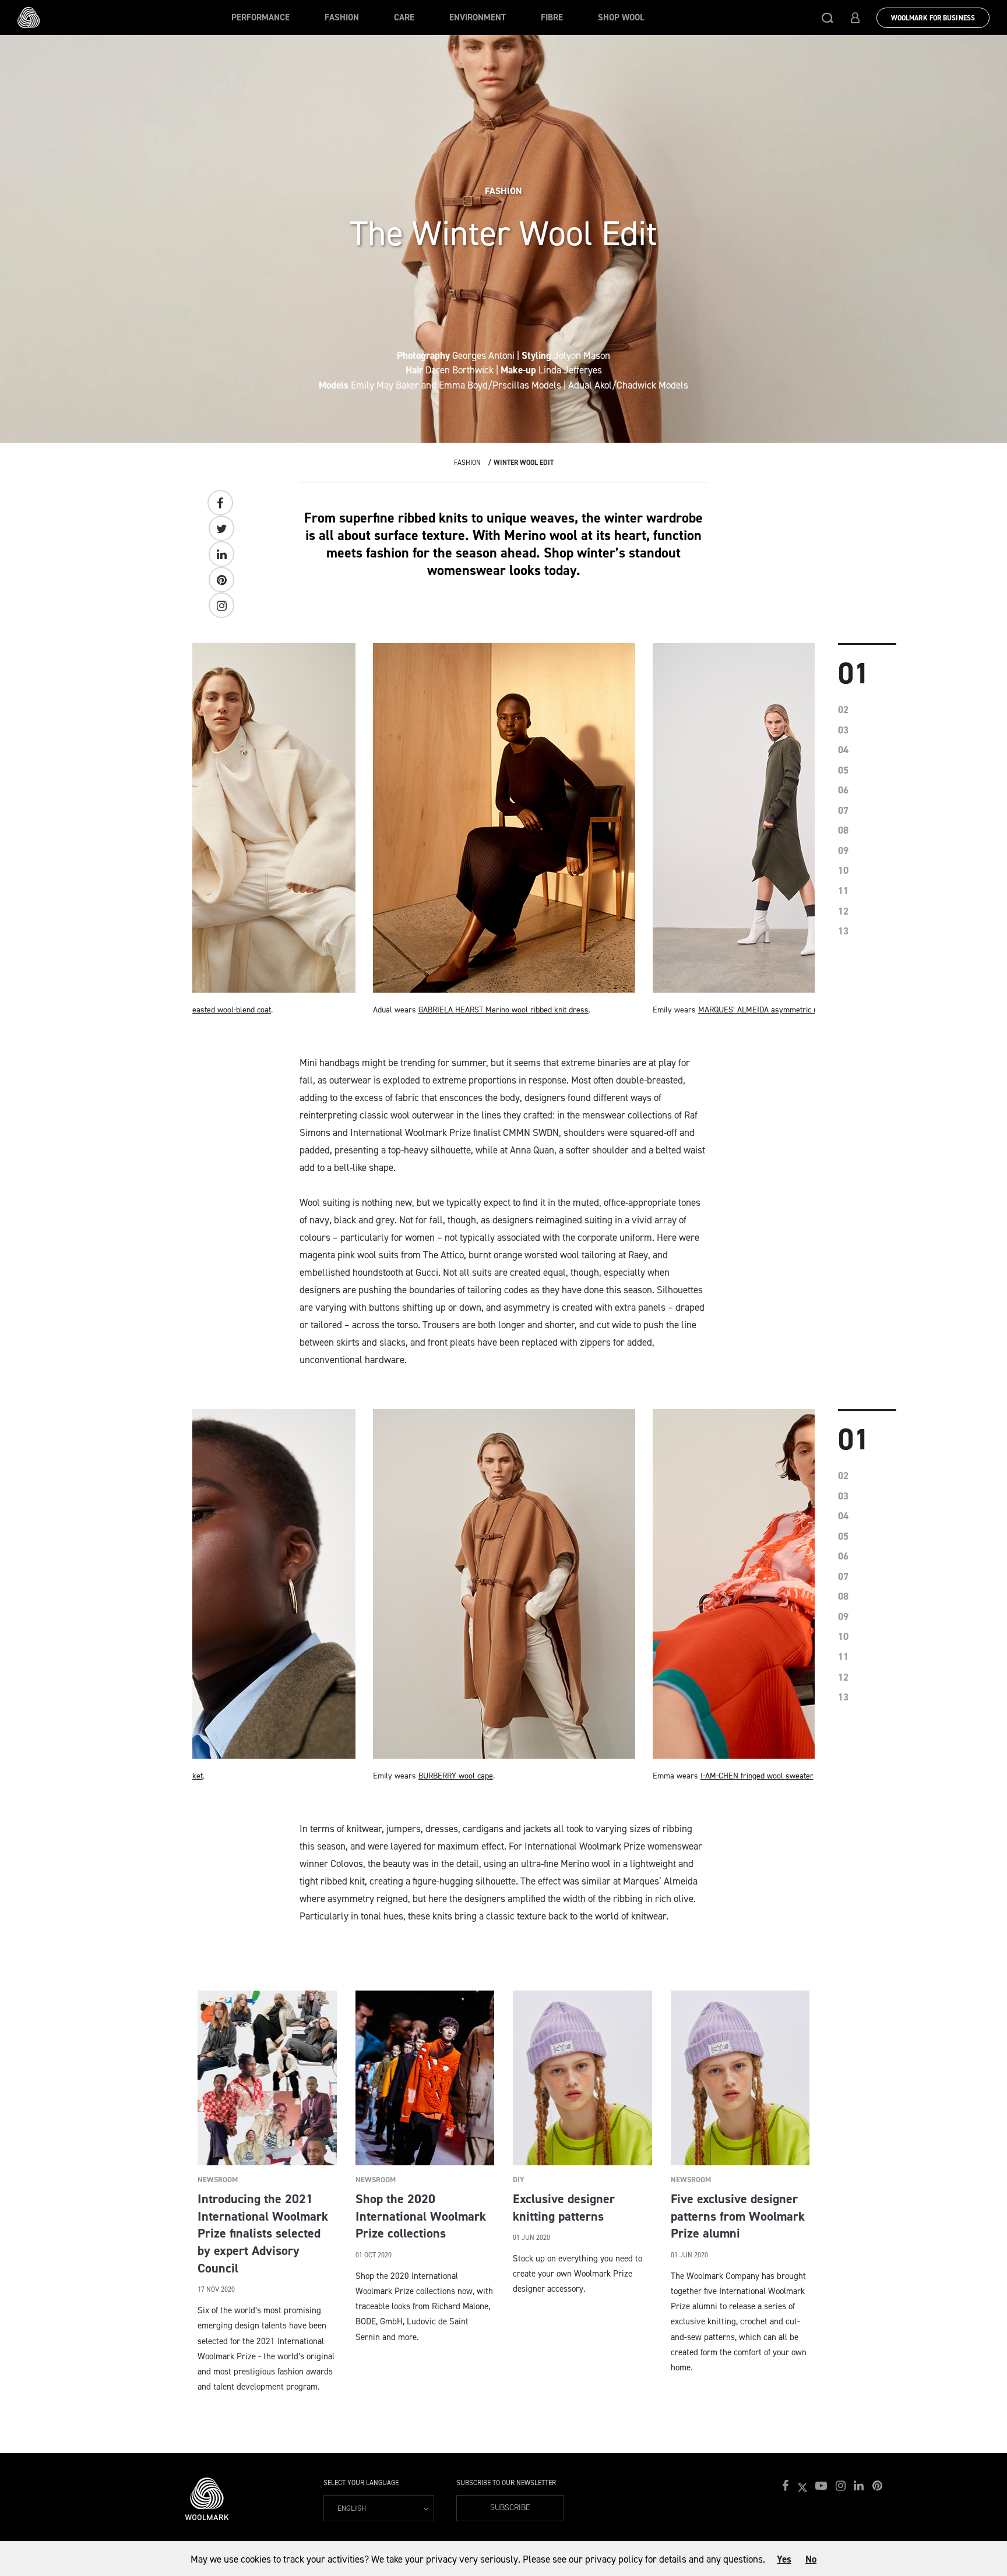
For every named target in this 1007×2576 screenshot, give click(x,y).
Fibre (552, 17)
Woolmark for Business (933, 18)
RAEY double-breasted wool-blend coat (205, 1010)
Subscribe (510, 2508)
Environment (478, 17)
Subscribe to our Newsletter (506, 2483)
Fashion (342, 17)
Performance (260, 17)
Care (404, 17)
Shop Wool (621, 17)
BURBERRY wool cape (456, 1776)
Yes (784, 2559)
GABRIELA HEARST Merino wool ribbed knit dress (503, 1010)
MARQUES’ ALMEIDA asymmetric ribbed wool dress (787, 1010)
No (811, 2559)
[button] (828, 17)
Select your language (361, 2483)
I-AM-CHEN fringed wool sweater (757, 1776)
